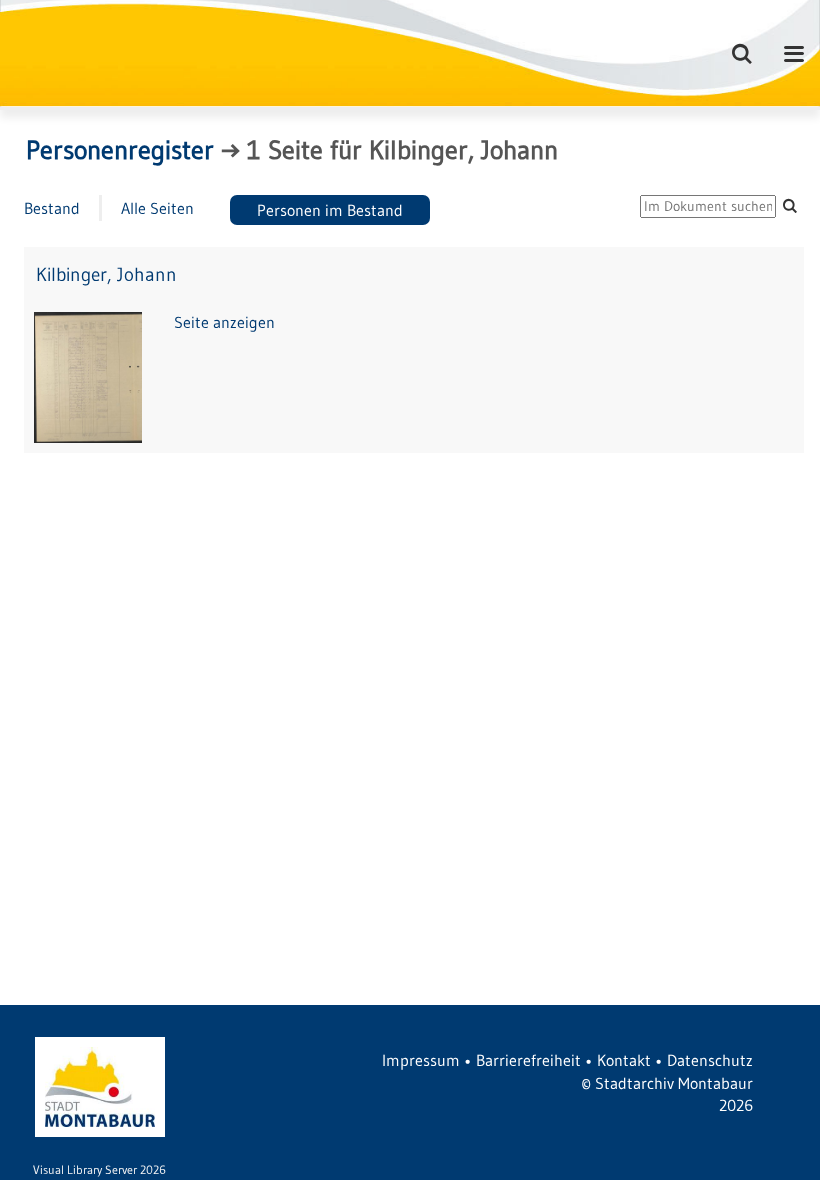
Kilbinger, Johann (106, 274)
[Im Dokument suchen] (790, 205)
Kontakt (624, 1060)
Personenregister (120, 150)
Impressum (421, 1060)
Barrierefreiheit (528, 1060)
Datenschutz (710, 1060)
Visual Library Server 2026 (99, 1169)
